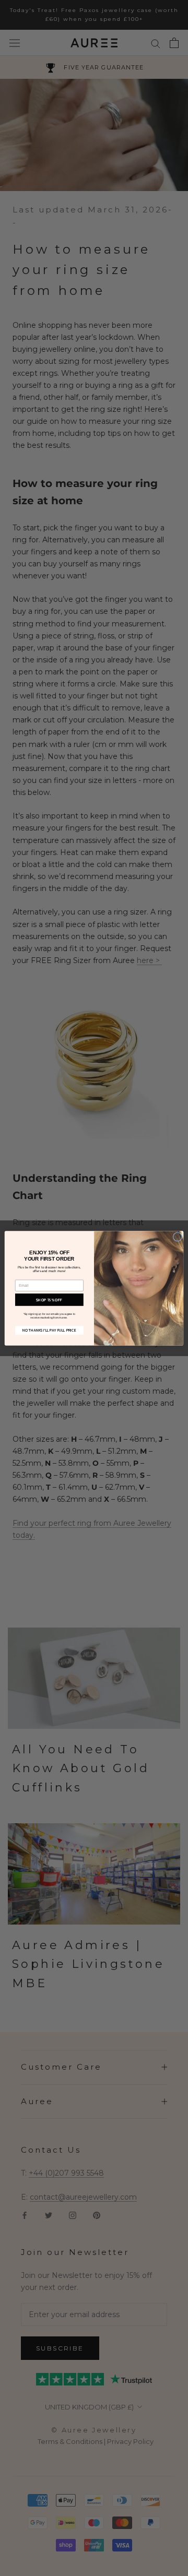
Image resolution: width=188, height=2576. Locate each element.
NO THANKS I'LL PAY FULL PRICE (49, 1330)
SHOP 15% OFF (49, 1299)
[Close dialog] (177, 1236)
